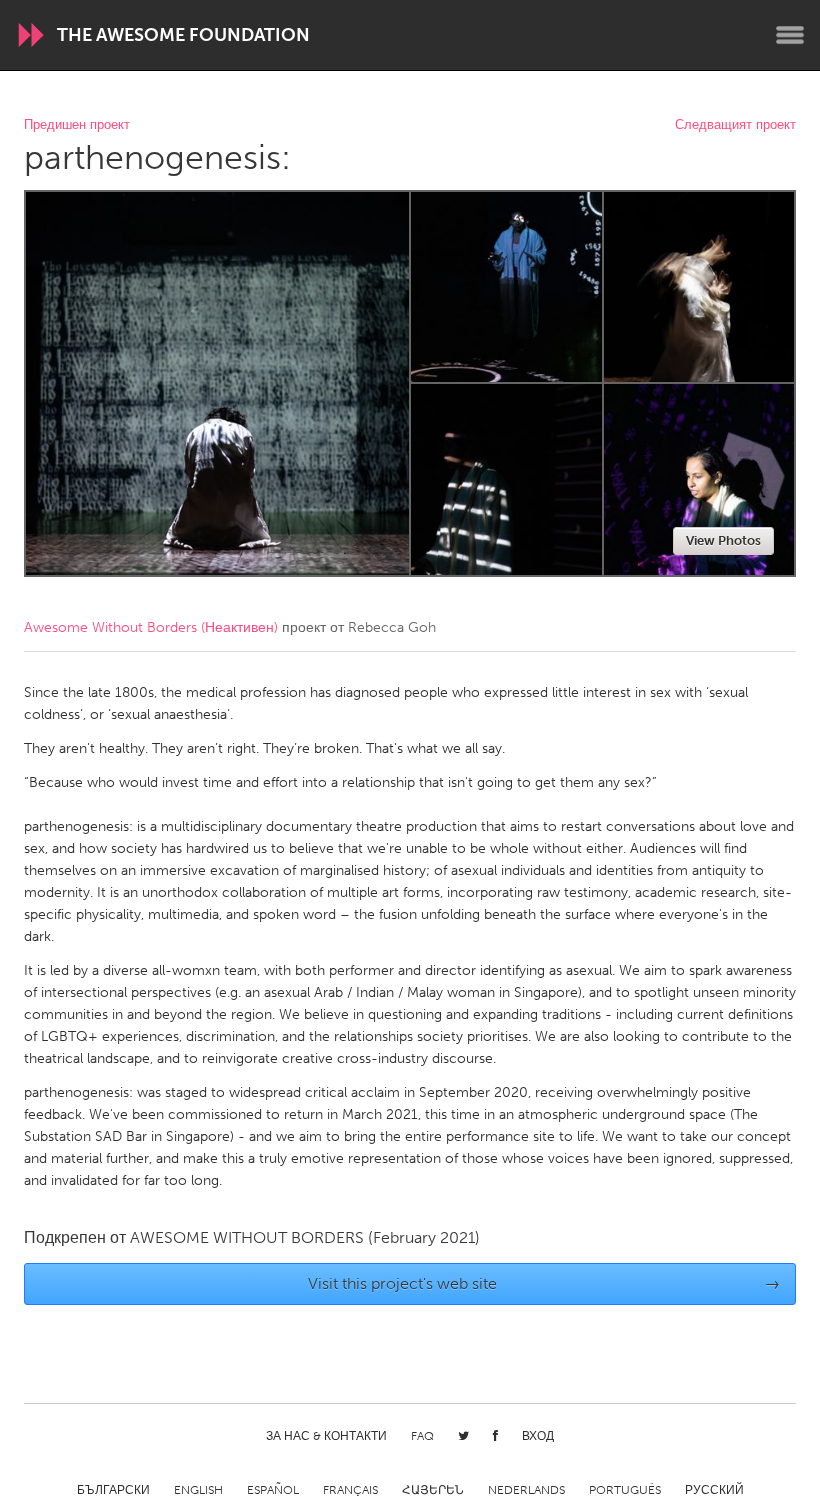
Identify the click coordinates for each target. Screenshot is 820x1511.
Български (113, 1490)
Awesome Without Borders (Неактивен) (151, 627)
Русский (714, 1490)
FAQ (422, 1436)
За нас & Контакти (326, 1436)
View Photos (723, 540)
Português (625, 1490)
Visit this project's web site (544, 1283)
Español (273, 1490)
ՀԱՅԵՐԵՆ (433, 1490)
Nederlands (526, 1490)
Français (350, 1490)
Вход (538, 1436)
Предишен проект (77, 125)
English (198, 1490)
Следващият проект (735, 125)
